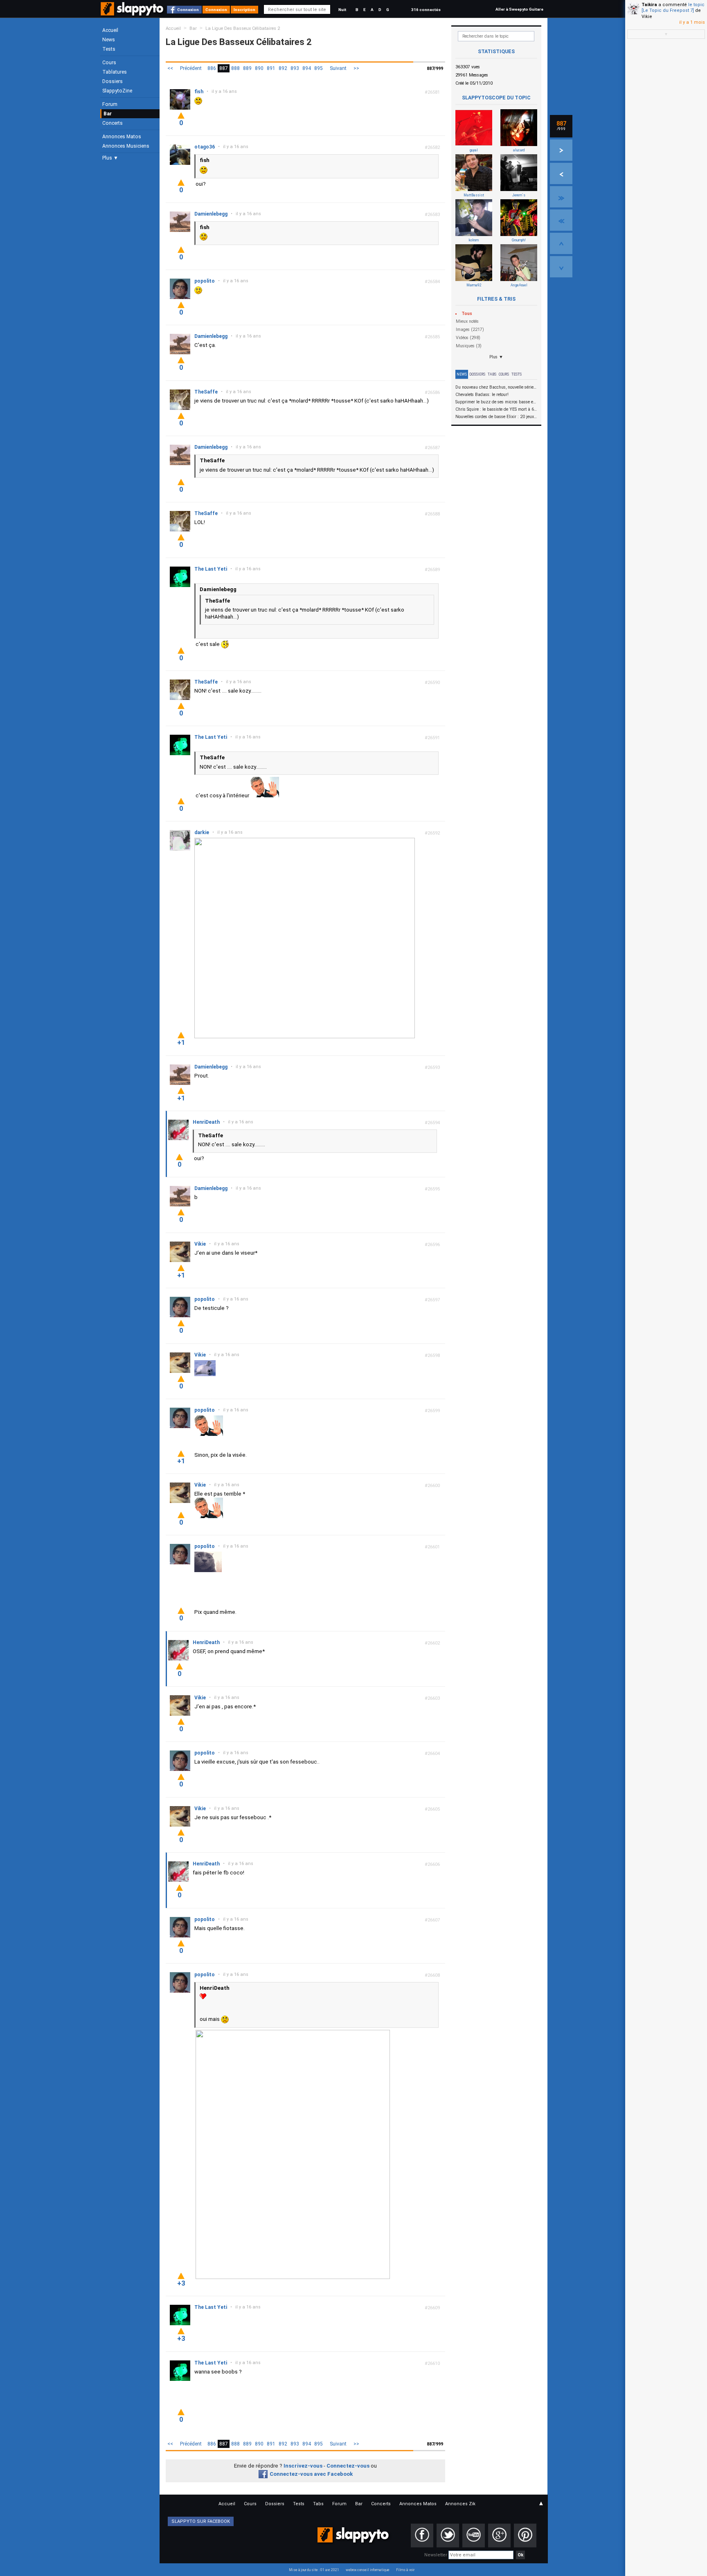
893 (295, 68)
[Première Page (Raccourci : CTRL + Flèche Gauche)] (561, 220)
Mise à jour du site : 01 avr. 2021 (314, 2570)
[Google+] (499, 2536)
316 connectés (426, 10)
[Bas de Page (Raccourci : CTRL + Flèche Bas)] (561, 267)
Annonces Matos (122, 137)
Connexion (188, 10)
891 (271, 68)
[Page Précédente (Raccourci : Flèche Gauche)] (561, 173)
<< (170, 68)
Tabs (492, 374)
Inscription (244, 10)
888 (235, 68)
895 (319, 68)
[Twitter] (448, 2536)
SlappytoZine (117, 91)
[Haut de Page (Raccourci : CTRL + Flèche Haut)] (561, 243)
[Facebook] (422, 2536)
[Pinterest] (525, 2536)
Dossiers (113, 81)
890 (259, 68)
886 (212, 68)
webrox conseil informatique (368, 2570)
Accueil (110, 30)
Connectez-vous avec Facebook (311, 2474)
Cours (109, 63)
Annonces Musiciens (126, 146)
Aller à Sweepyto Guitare (519, 9)
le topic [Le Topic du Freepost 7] (673, 8)
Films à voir (405, 2570)
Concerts (113, 123)
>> (356, 68)
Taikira (649, 5)
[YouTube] (474, 2536)
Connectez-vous (348, 2466)
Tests (109, 49)
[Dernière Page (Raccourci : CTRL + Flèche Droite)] (561, 197)
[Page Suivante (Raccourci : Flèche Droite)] (561, 150)
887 (224, 68)
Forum (110, 104)
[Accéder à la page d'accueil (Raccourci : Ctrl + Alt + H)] (133, 13)
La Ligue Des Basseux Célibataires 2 (243, 28)
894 (307, 68)
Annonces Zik (460, 2504)
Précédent (191, 68)
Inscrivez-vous (303, 2466)
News (109, 40)
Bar (108, 114)
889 (247, 68)
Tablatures (115, 72)
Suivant (338, 68)
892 (283, 68)
